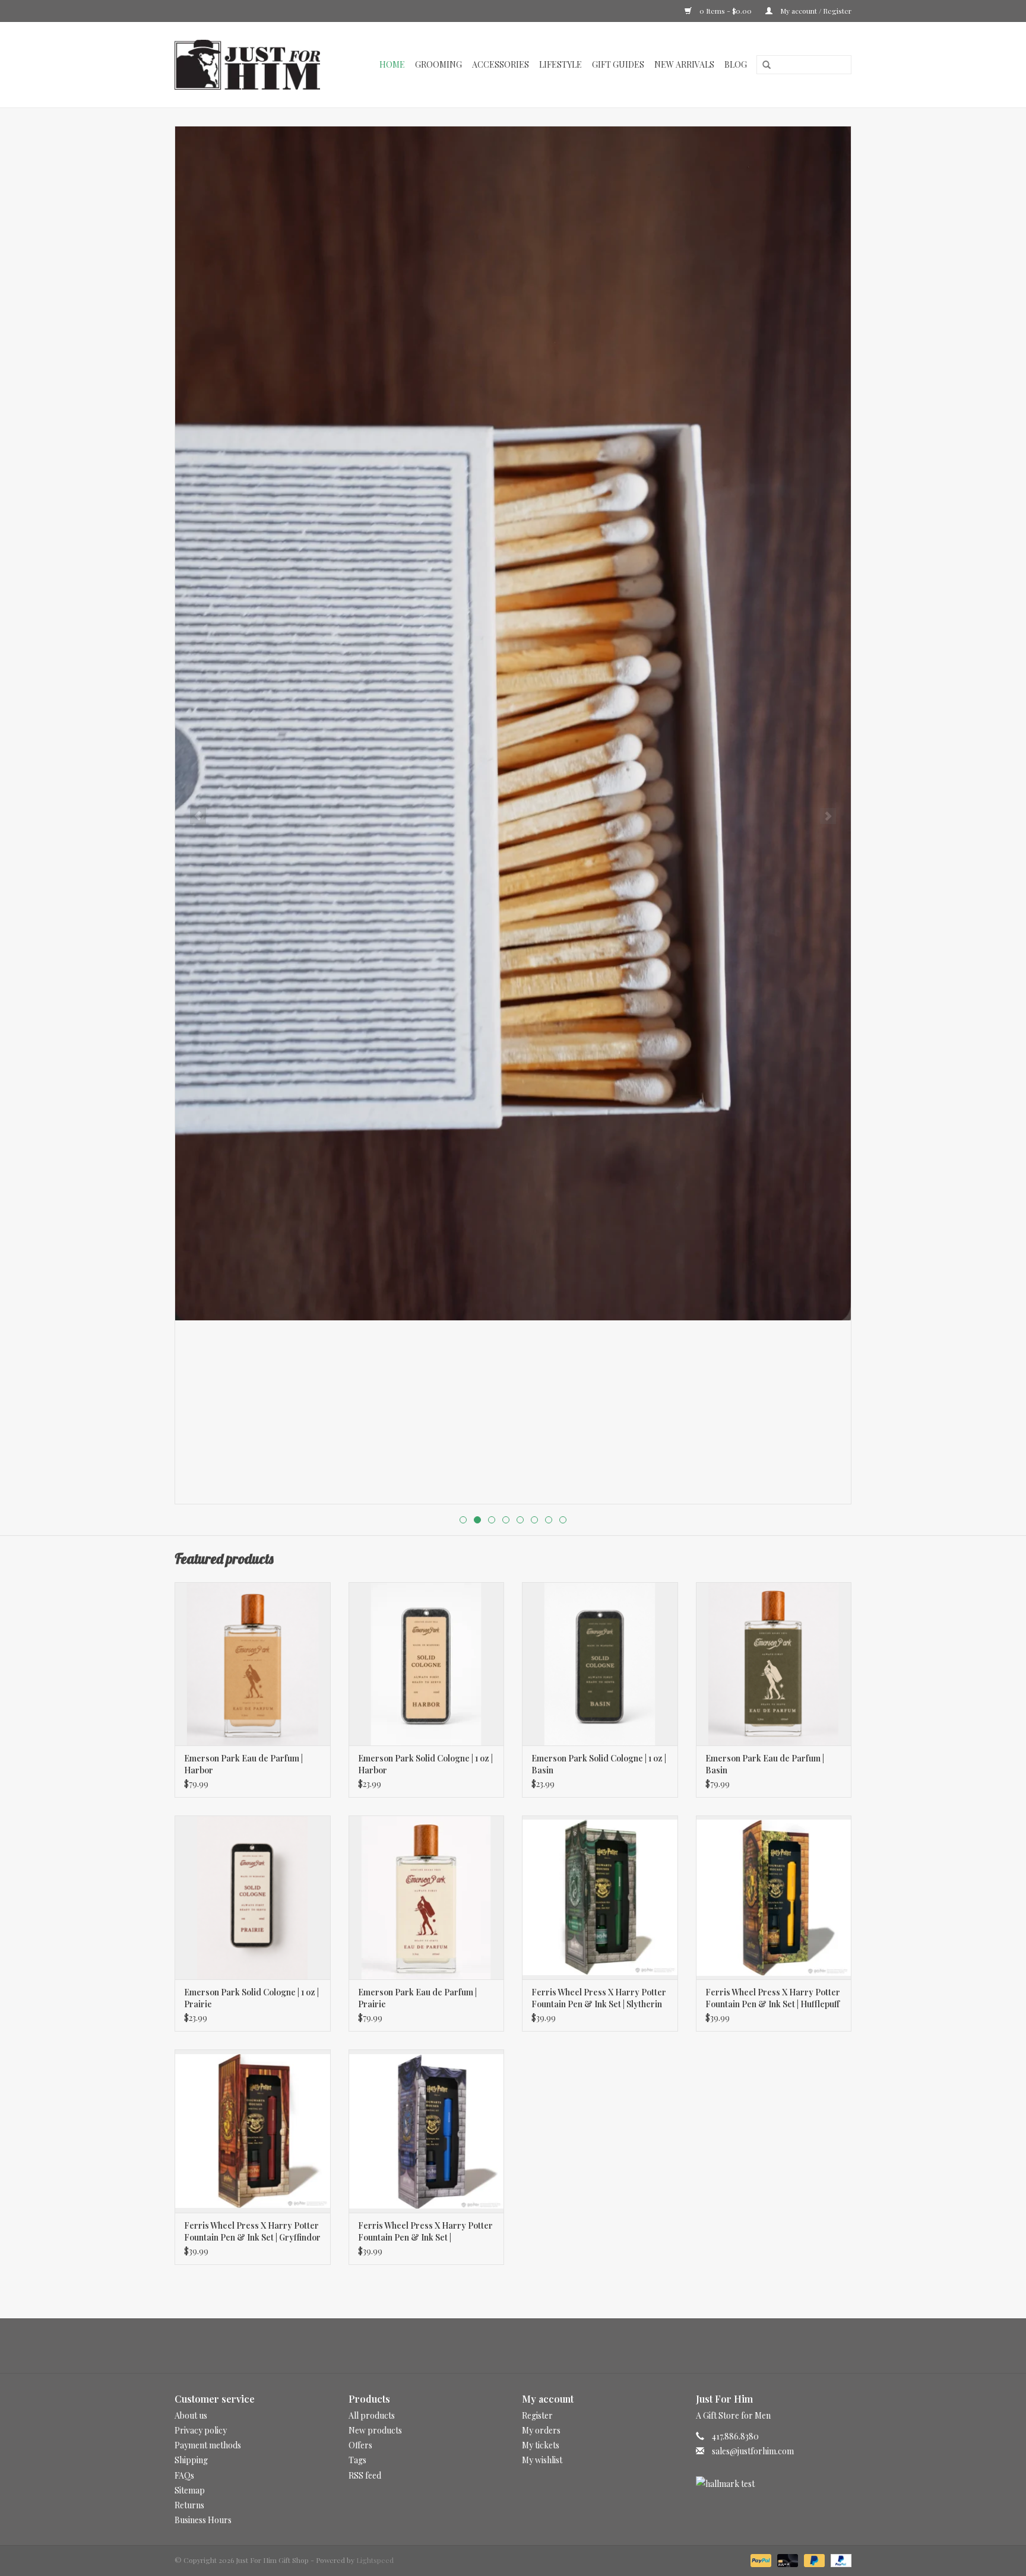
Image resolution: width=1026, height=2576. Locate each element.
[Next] (828, 816)
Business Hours (203, 2520)
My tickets (541, 2445)
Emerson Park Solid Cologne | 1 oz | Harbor (425, 1764)
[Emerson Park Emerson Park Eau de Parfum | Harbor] (253, 1664)
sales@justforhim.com (753, 2451)
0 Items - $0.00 (726, 11)
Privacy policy (201, 2430)
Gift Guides (618, 64)
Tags (357, 2460)
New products (375, 2430)
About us (191, 2415)
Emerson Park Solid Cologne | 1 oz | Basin (599, 1764)
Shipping (191, 2460)
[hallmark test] (774, 2484)
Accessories (501, 64)
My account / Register (815, 11)
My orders (541, 2430)
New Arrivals (684, 64)
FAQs (184, 2475)
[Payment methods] (760, 2559)
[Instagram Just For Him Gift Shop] (524, 2346)
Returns (189, 2505)
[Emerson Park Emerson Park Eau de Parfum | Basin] (774, 1664)
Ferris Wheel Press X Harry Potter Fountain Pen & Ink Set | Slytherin (599, 1998)
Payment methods (208, 2445)
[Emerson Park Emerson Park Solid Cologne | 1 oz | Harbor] (427, 1664)
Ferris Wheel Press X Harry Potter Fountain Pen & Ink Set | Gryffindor (252, 2231)
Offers (360, 2445)
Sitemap (190, 2490)
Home (392, 64)
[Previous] (198, 816)
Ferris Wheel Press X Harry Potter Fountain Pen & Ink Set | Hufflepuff (773, 1998)
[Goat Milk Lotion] (513, 723)
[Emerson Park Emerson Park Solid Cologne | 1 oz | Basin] (600, 1664)
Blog (736, 64)
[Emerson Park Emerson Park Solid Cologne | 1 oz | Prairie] (253, 1897)
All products (372, 2415)
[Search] (762, 65)
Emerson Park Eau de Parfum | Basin (765, 1764)
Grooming (438, 64)
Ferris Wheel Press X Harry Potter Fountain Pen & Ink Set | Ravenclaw (425, 2232)
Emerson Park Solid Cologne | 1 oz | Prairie (251, 1998)
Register (537, 2415)
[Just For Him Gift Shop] (254, 65)
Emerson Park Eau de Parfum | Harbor (243, 1764)
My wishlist (542, 2460)
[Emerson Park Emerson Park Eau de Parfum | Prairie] (427, 1897)
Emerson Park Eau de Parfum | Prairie (417, 1998)
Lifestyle (560, 64)
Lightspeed (375, 2560)
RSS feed (365, 2475)
